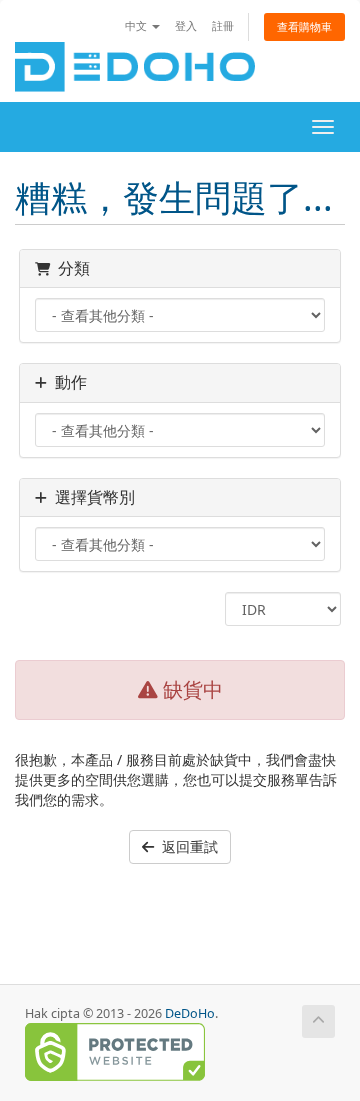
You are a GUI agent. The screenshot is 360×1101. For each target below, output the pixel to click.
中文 (137, 25)
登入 (186, 25)
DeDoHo (190, 1013)
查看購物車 (304, 26)
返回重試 (186, 846)
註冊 (223, 25)
